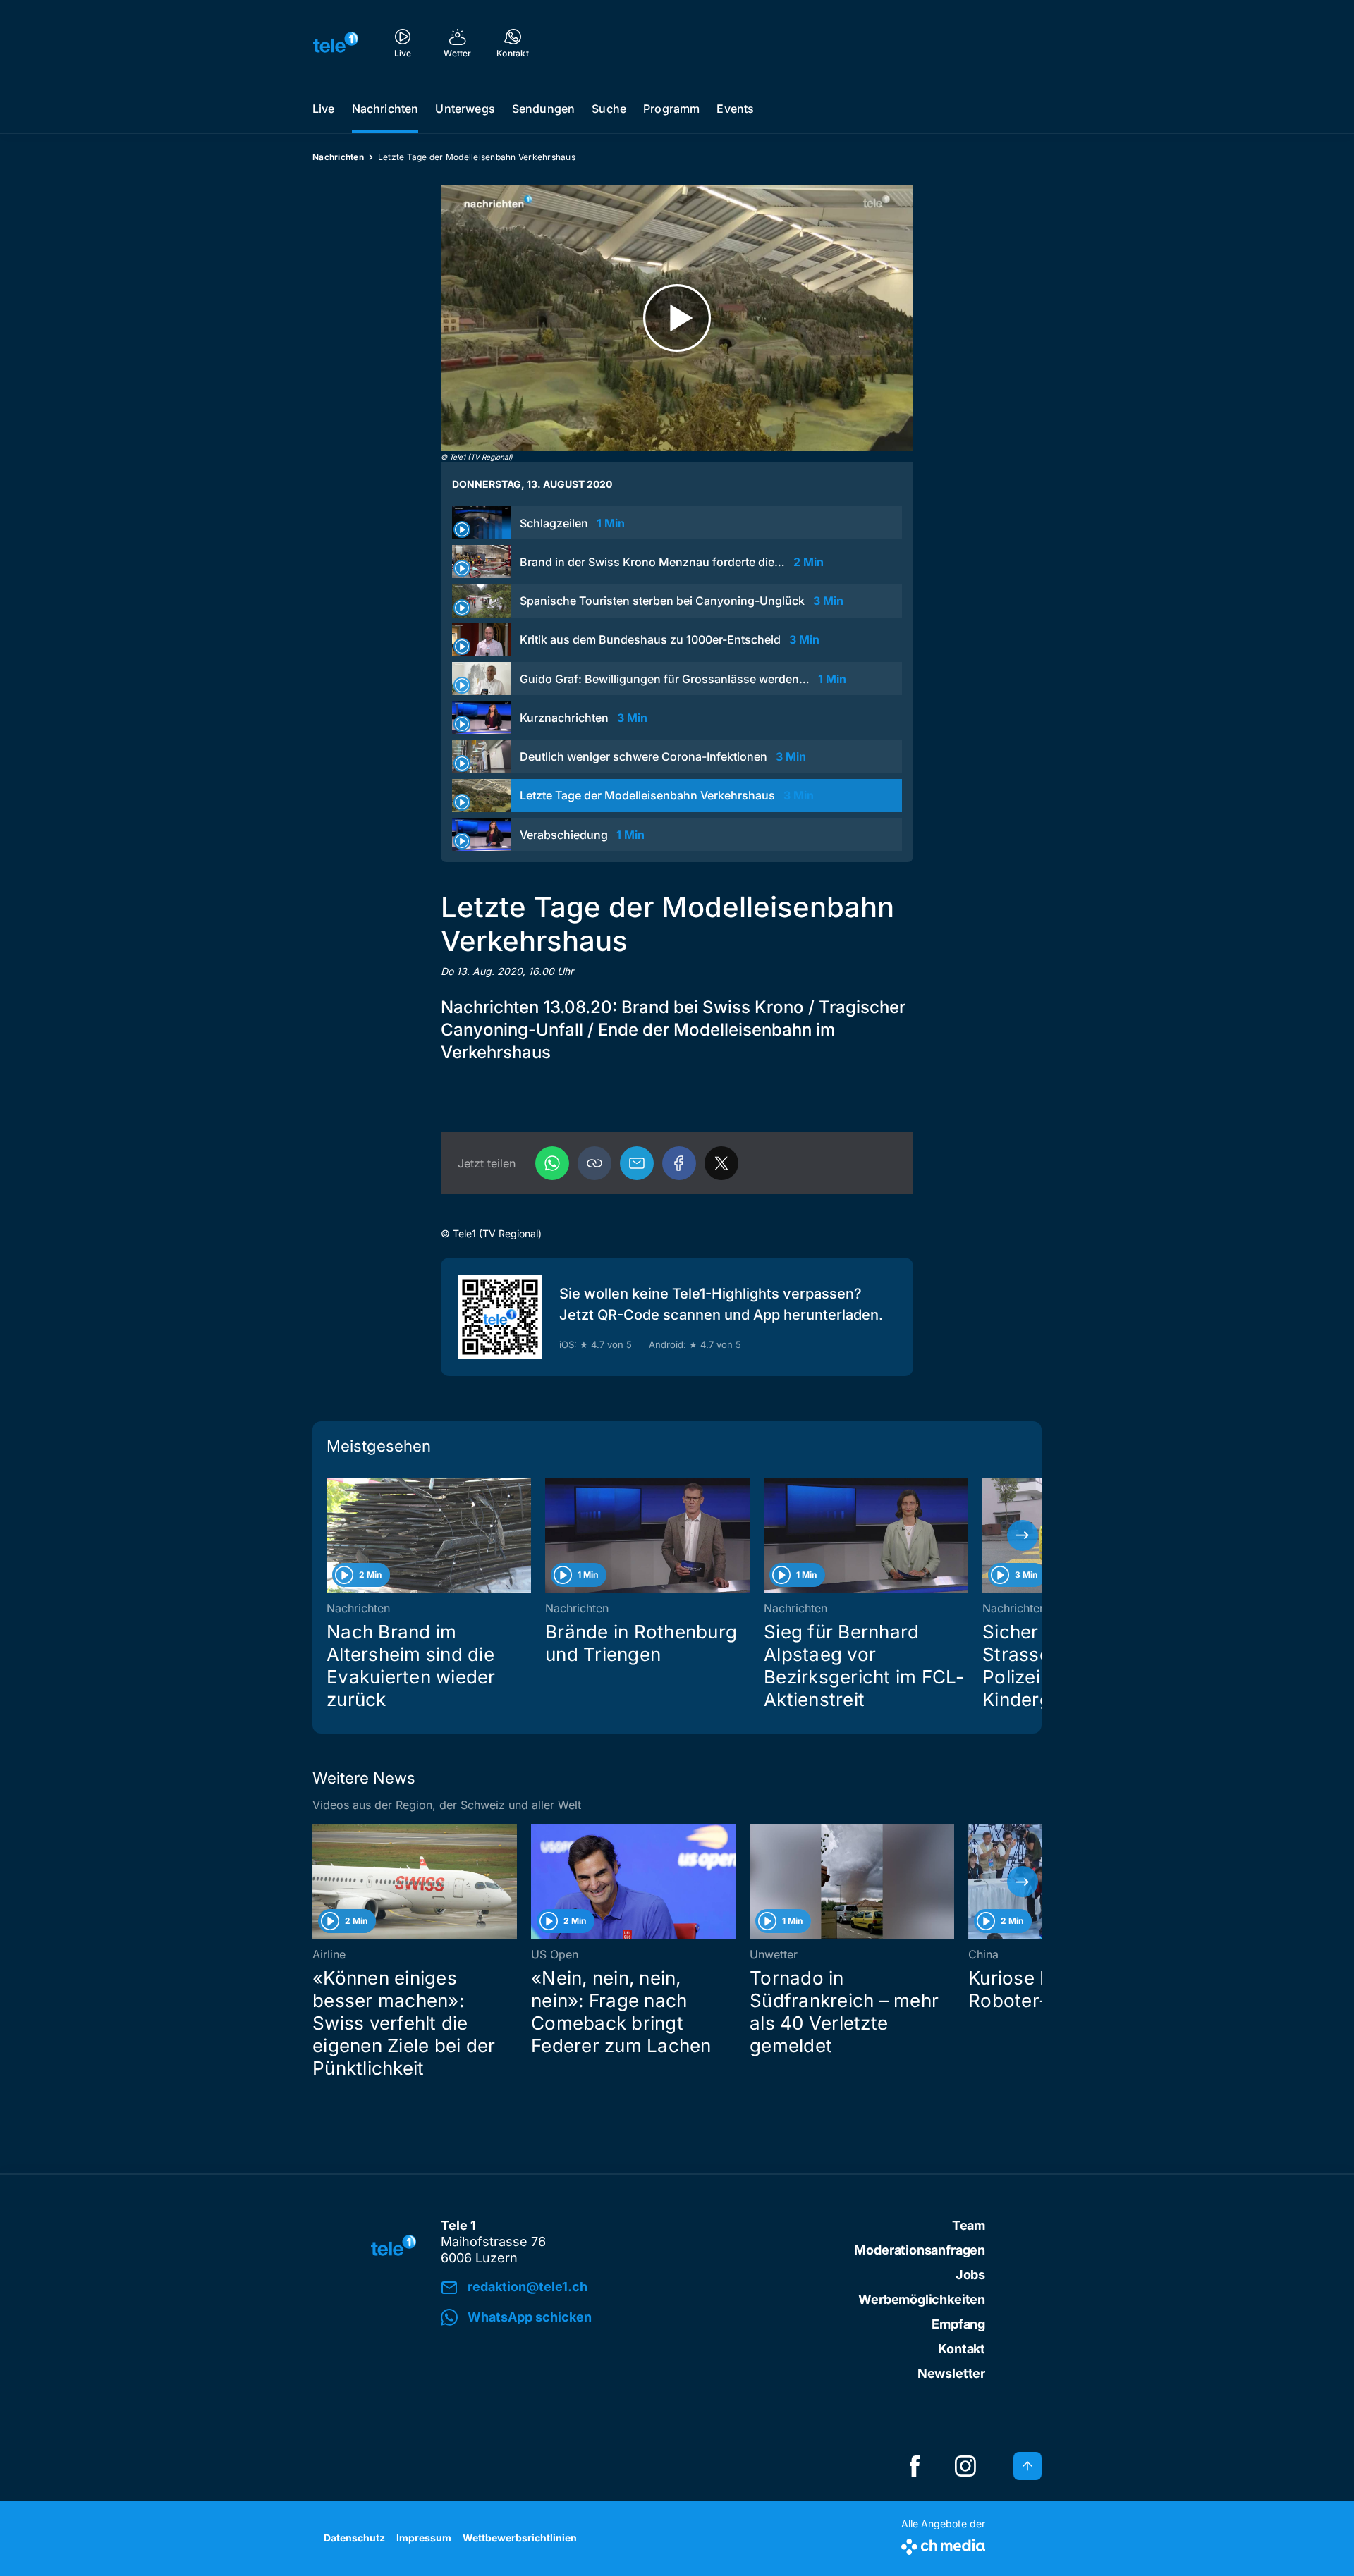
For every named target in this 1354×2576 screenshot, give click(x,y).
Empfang (958, 2324)
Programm (671, 109)
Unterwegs (465, 109)
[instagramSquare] (965, 2466)
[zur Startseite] (336, 42)
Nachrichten (385, 109)
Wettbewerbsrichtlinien (520, 2538)
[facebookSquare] (915, 2466)
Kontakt (962, 2349)
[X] (721, 1163)
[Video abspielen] (677, 318)
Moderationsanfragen (920, 2250)
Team (969, 2225)
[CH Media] (943, 2544)
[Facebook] (679, 1163)
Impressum (424, 2538)
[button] (594, 1163)
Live (324, 109)
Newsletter (951, 2373)
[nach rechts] (1023, 1535)
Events (735, 109)
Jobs (970, 2275)
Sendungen (543, 109)
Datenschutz (354, 2538)
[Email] (637, 1163)
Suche (609, 109)
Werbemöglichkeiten (922, 2299)
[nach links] (331, 1535)
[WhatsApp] (552, 1163)
